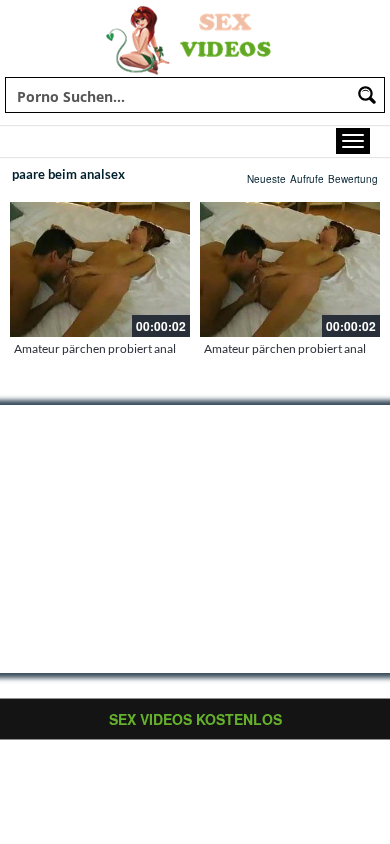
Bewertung (353, 179)
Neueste (266, 179)
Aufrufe (307, 179)
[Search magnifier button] (367, 95)
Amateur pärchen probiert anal (95, 348)
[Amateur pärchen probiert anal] (100, 269)
